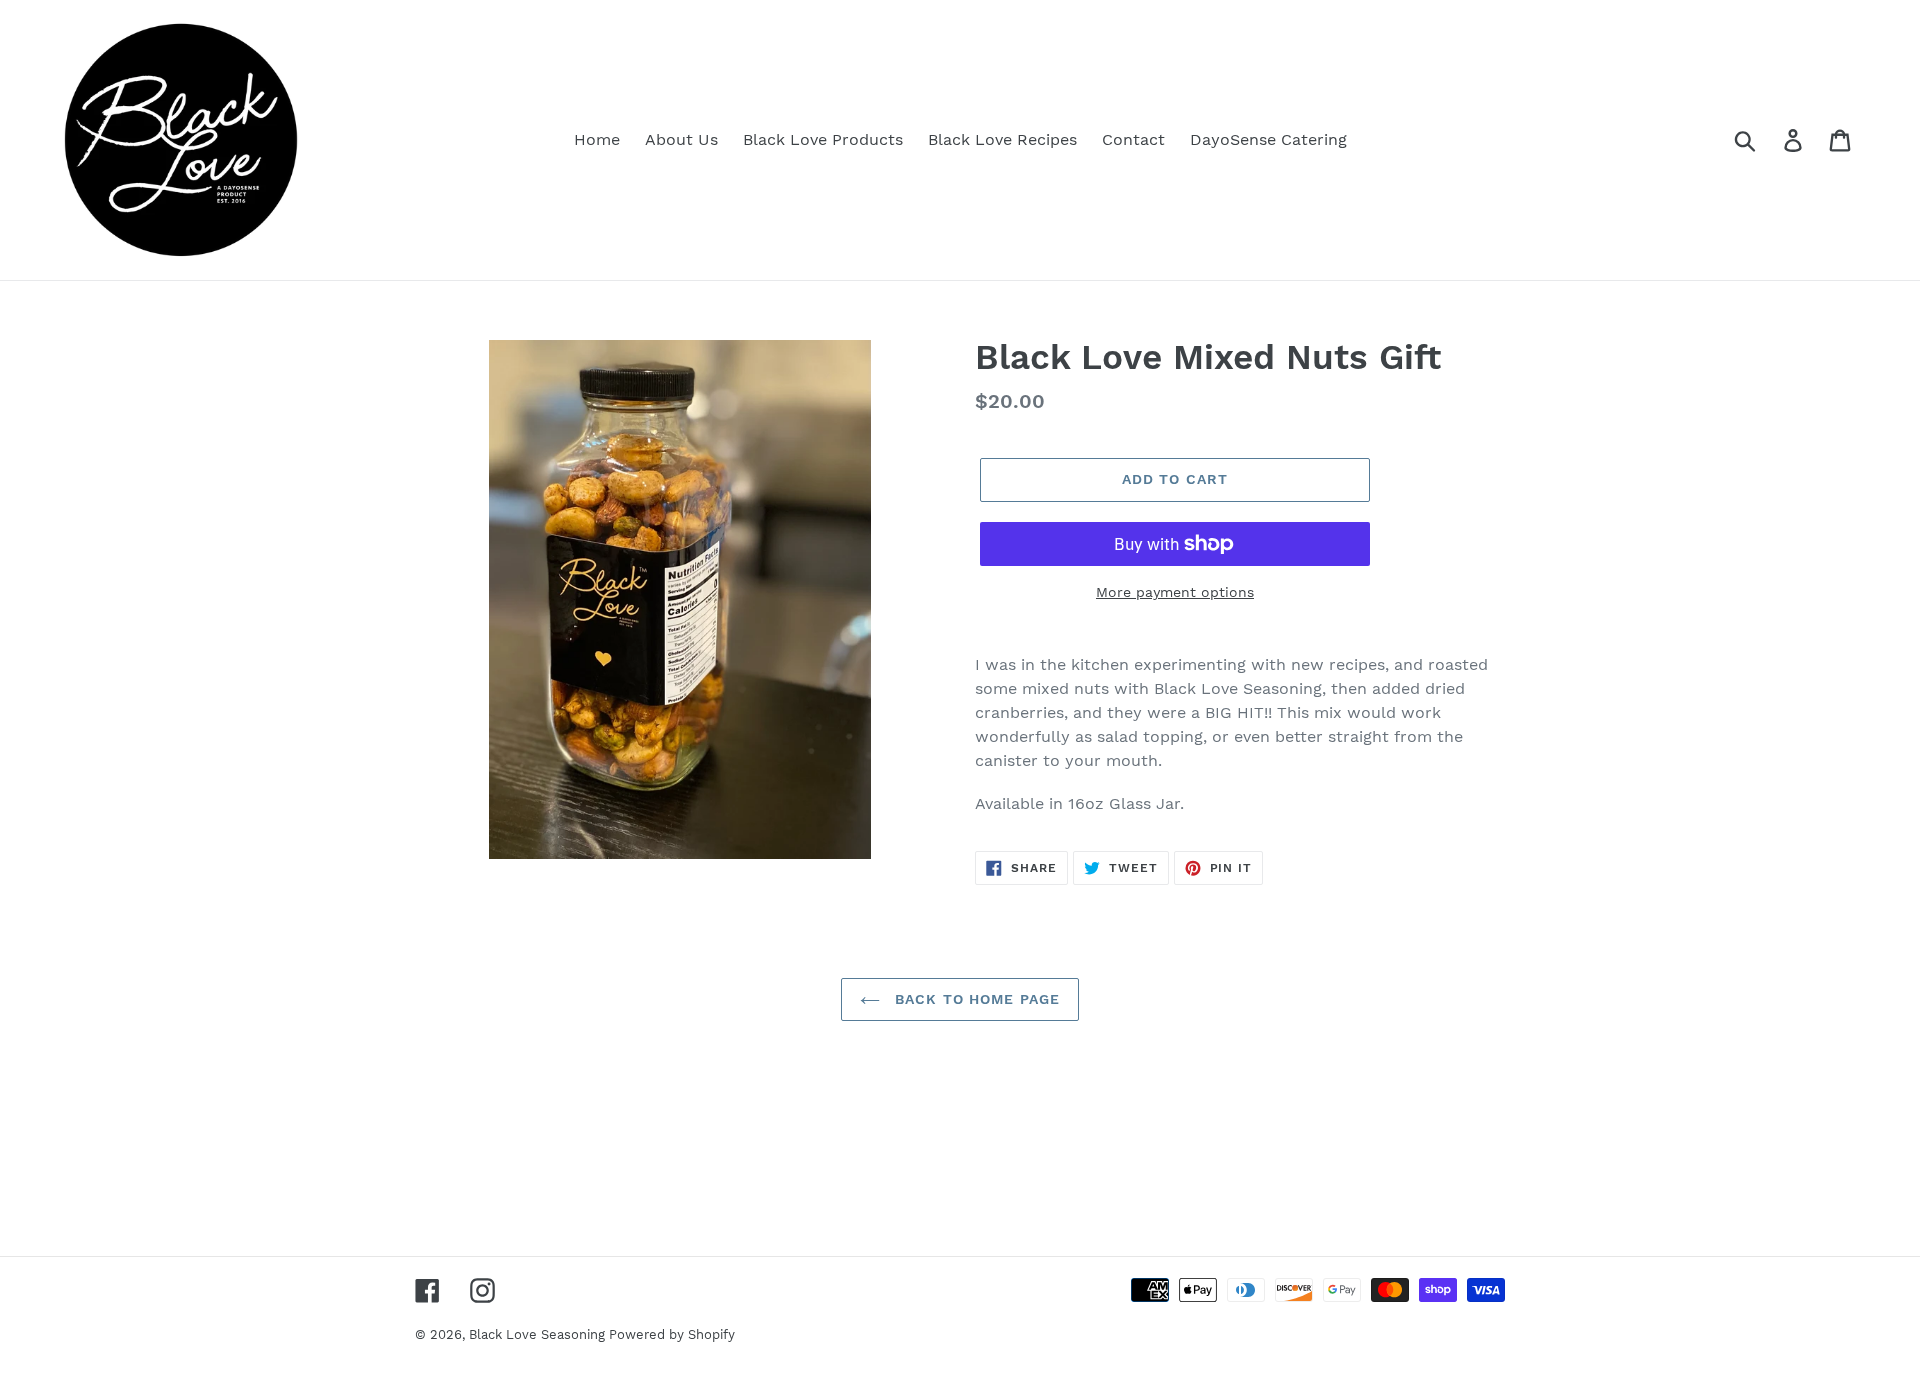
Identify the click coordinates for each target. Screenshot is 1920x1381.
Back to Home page (975, 999)
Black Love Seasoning (539, 1334)
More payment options (1175, 592)
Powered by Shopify (672, 1334)
